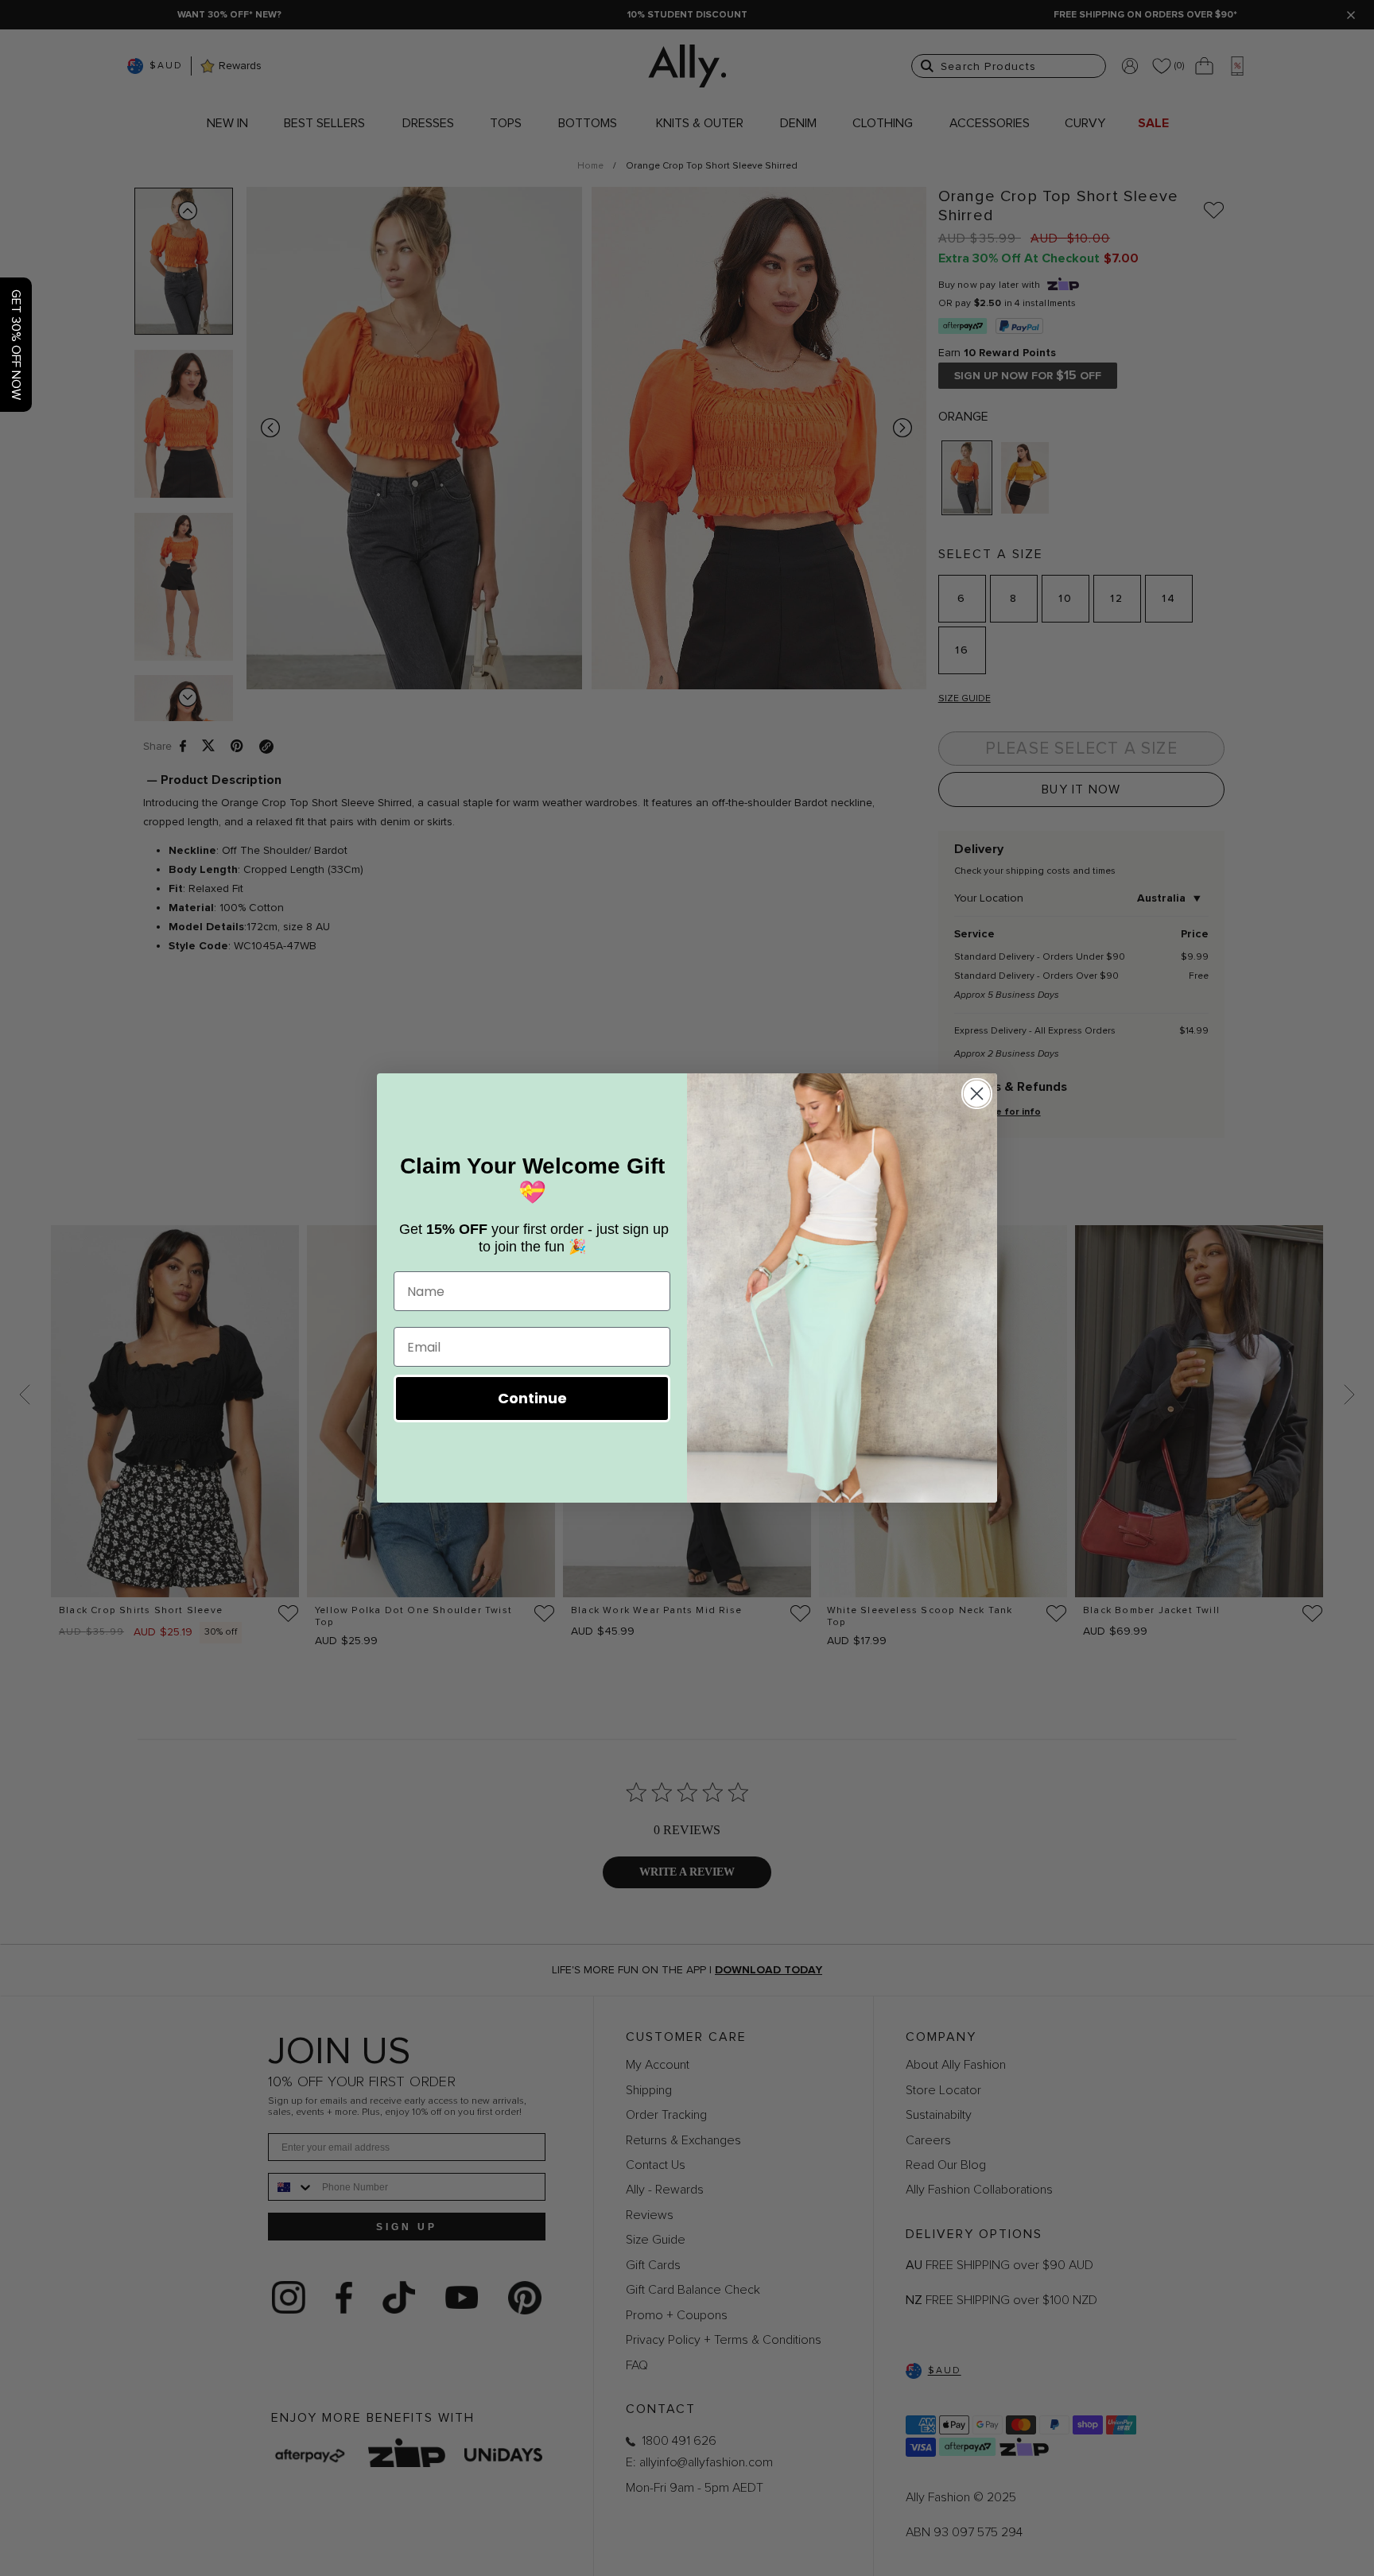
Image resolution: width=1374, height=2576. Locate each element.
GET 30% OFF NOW (16, 345)
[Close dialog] (977, 1094)
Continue (532, 1398)
